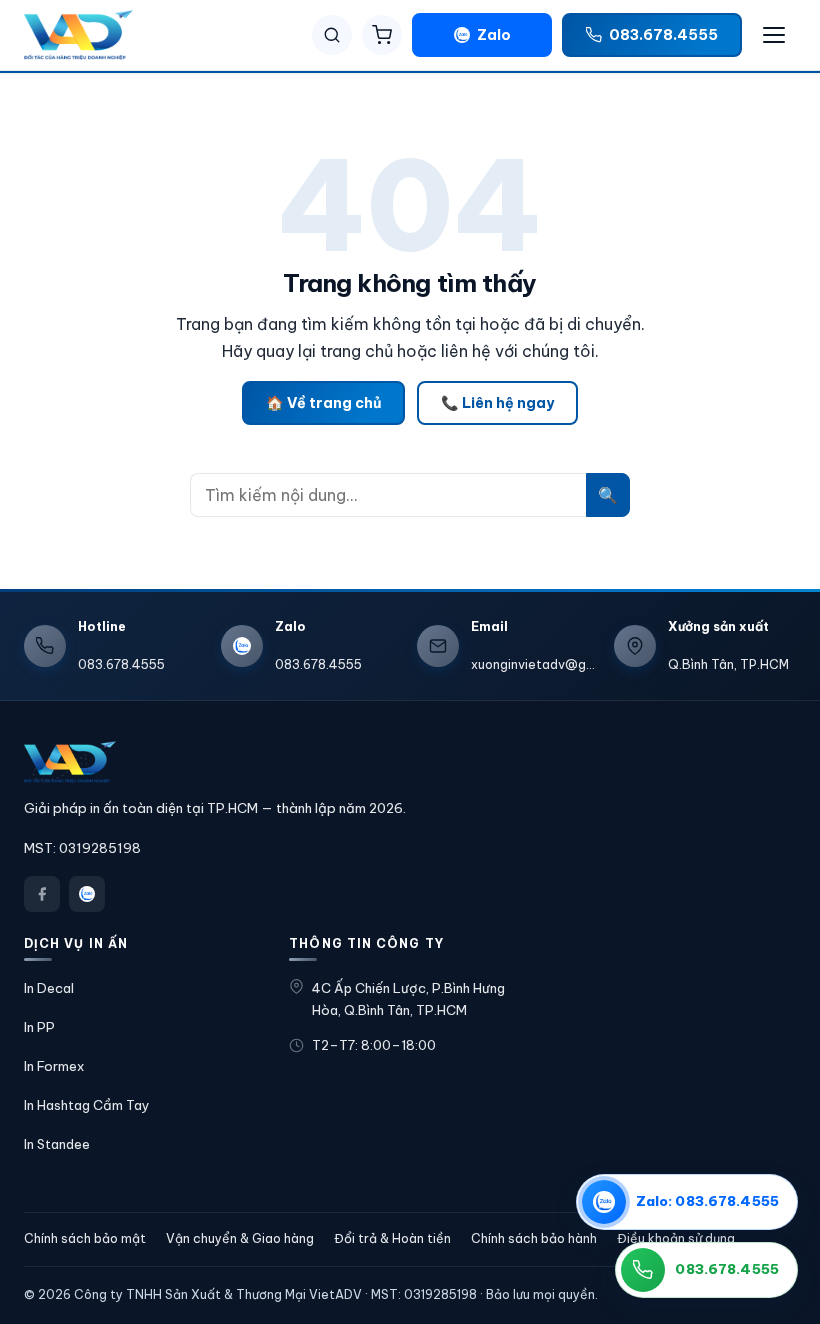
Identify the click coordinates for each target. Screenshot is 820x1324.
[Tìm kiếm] (332, 35)
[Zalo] (87, 894)
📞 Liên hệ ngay (497, 403)
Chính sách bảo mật (85, 1238)
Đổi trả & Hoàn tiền (392, 1238)
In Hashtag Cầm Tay (87, 1105)
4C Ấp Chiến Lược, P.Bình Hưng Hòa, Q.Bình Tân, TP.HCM (408, 999)
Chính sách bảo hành (534, 1238)
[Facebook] (42, 894)
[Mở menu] (774, 35)
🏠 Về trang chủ (323, 403)
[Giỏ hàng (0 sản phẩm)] (382, 35)
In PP (39, 1027)
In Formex (54, 1066)
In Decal (49, 988)
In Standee (57, 1144)
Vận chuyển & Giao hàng (240, 1238)
